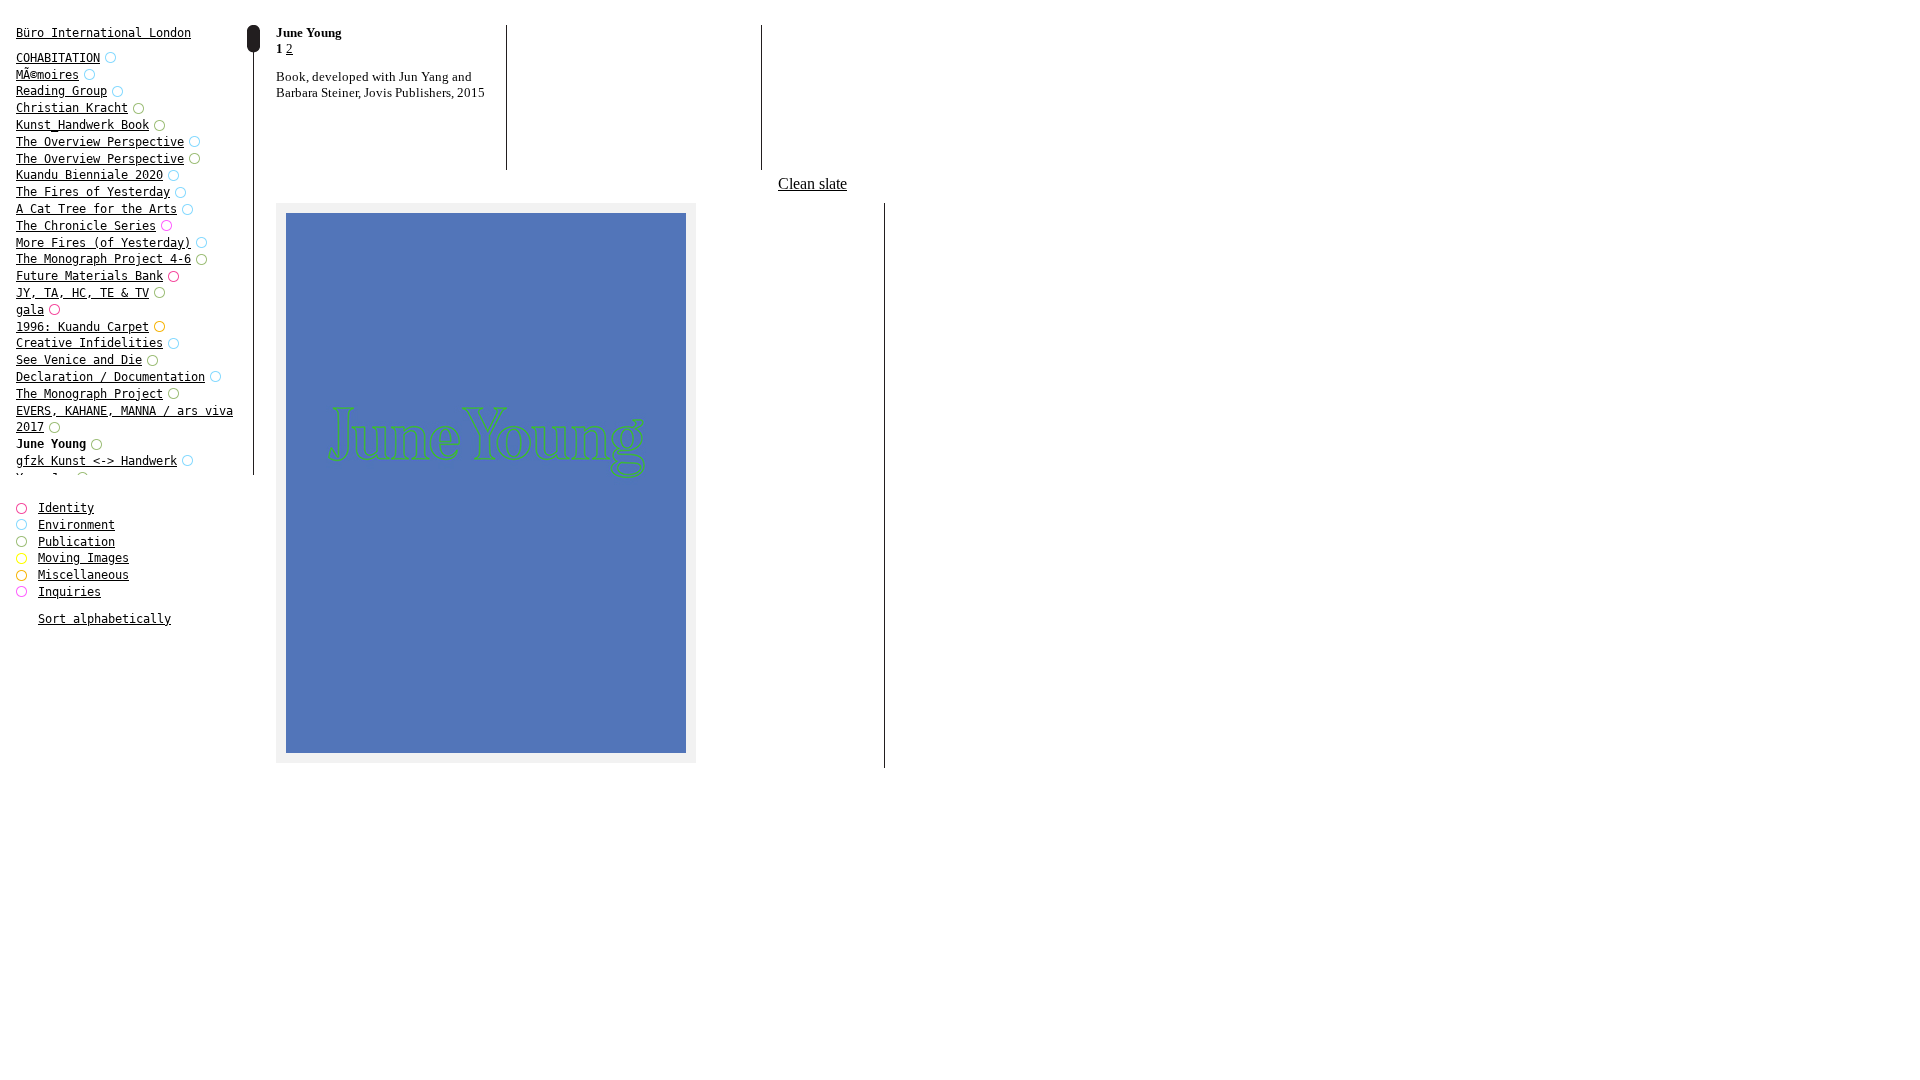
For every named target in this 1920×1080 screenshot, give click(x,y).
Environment (76, 525)
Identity (66, 508)
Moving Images (83, 558)
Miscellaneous (83, 575)
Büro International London (103, 33)
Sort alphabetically (104, 619)
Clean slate (812, 183)
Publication (76, 542)
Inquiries (69, 592)
